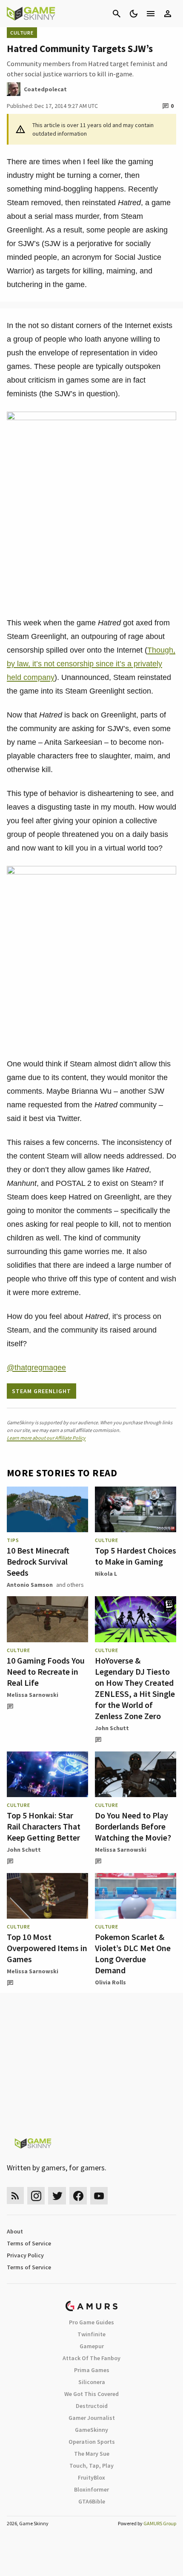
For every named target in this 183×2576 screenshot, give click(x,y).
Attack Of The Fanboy (91, 2358)
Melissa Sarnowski (33, 1695)
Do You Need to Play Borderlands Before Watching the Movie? (133, 1826)
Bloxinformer (91, 2489)
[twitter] (57, 2196)
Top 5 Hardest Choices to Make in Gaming (136, 1556)
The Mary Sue (92, 2454)
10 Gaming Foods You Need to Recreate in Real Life (46, 1671)
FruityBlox (91, 2477)
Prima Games (92, 2370)
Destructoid (92, 2406)
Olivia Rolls (110, 1982)
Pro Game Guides (91, 2322)
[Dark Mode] (134, 14)
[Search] (117, 14)
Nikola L (106, 1574)
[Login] (168, 14)
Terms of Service (29, 2243)
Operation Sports (92, 2442)
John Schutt (112, 1728)
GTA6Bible (92, 2501)
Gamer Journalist (92, 2418)
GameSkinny (91, 2430)
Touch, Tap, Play (91, 2466)
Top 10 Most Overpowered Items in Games (47, 1948)
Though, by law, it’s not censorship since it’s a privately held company (91, 664)
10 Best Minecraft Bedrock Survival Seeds (38, 1561)
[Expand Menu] (151, 14)
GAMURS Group (160, 2523)
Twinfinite (91, 2334)
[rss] (15, 2196)
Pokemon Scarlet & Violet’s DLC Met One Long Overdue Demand (133, 1953)
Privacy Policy (25, 2255)
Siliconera (92, 2382)
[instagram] (36, 2196)
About (15, 2231)
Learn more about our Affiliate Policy (46, 1438)
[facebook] (78, 2196)
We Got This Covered (91, 2394)
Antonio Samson (30, 1585)
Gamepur (92, 2346)
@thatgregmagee (36, 1368)
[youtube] (99, 2196)
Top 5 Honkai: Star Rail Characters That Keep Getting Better (44, 1826)
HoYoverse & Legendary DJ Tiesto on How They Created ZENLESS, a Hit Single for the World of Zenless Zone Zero (135, 1688)
